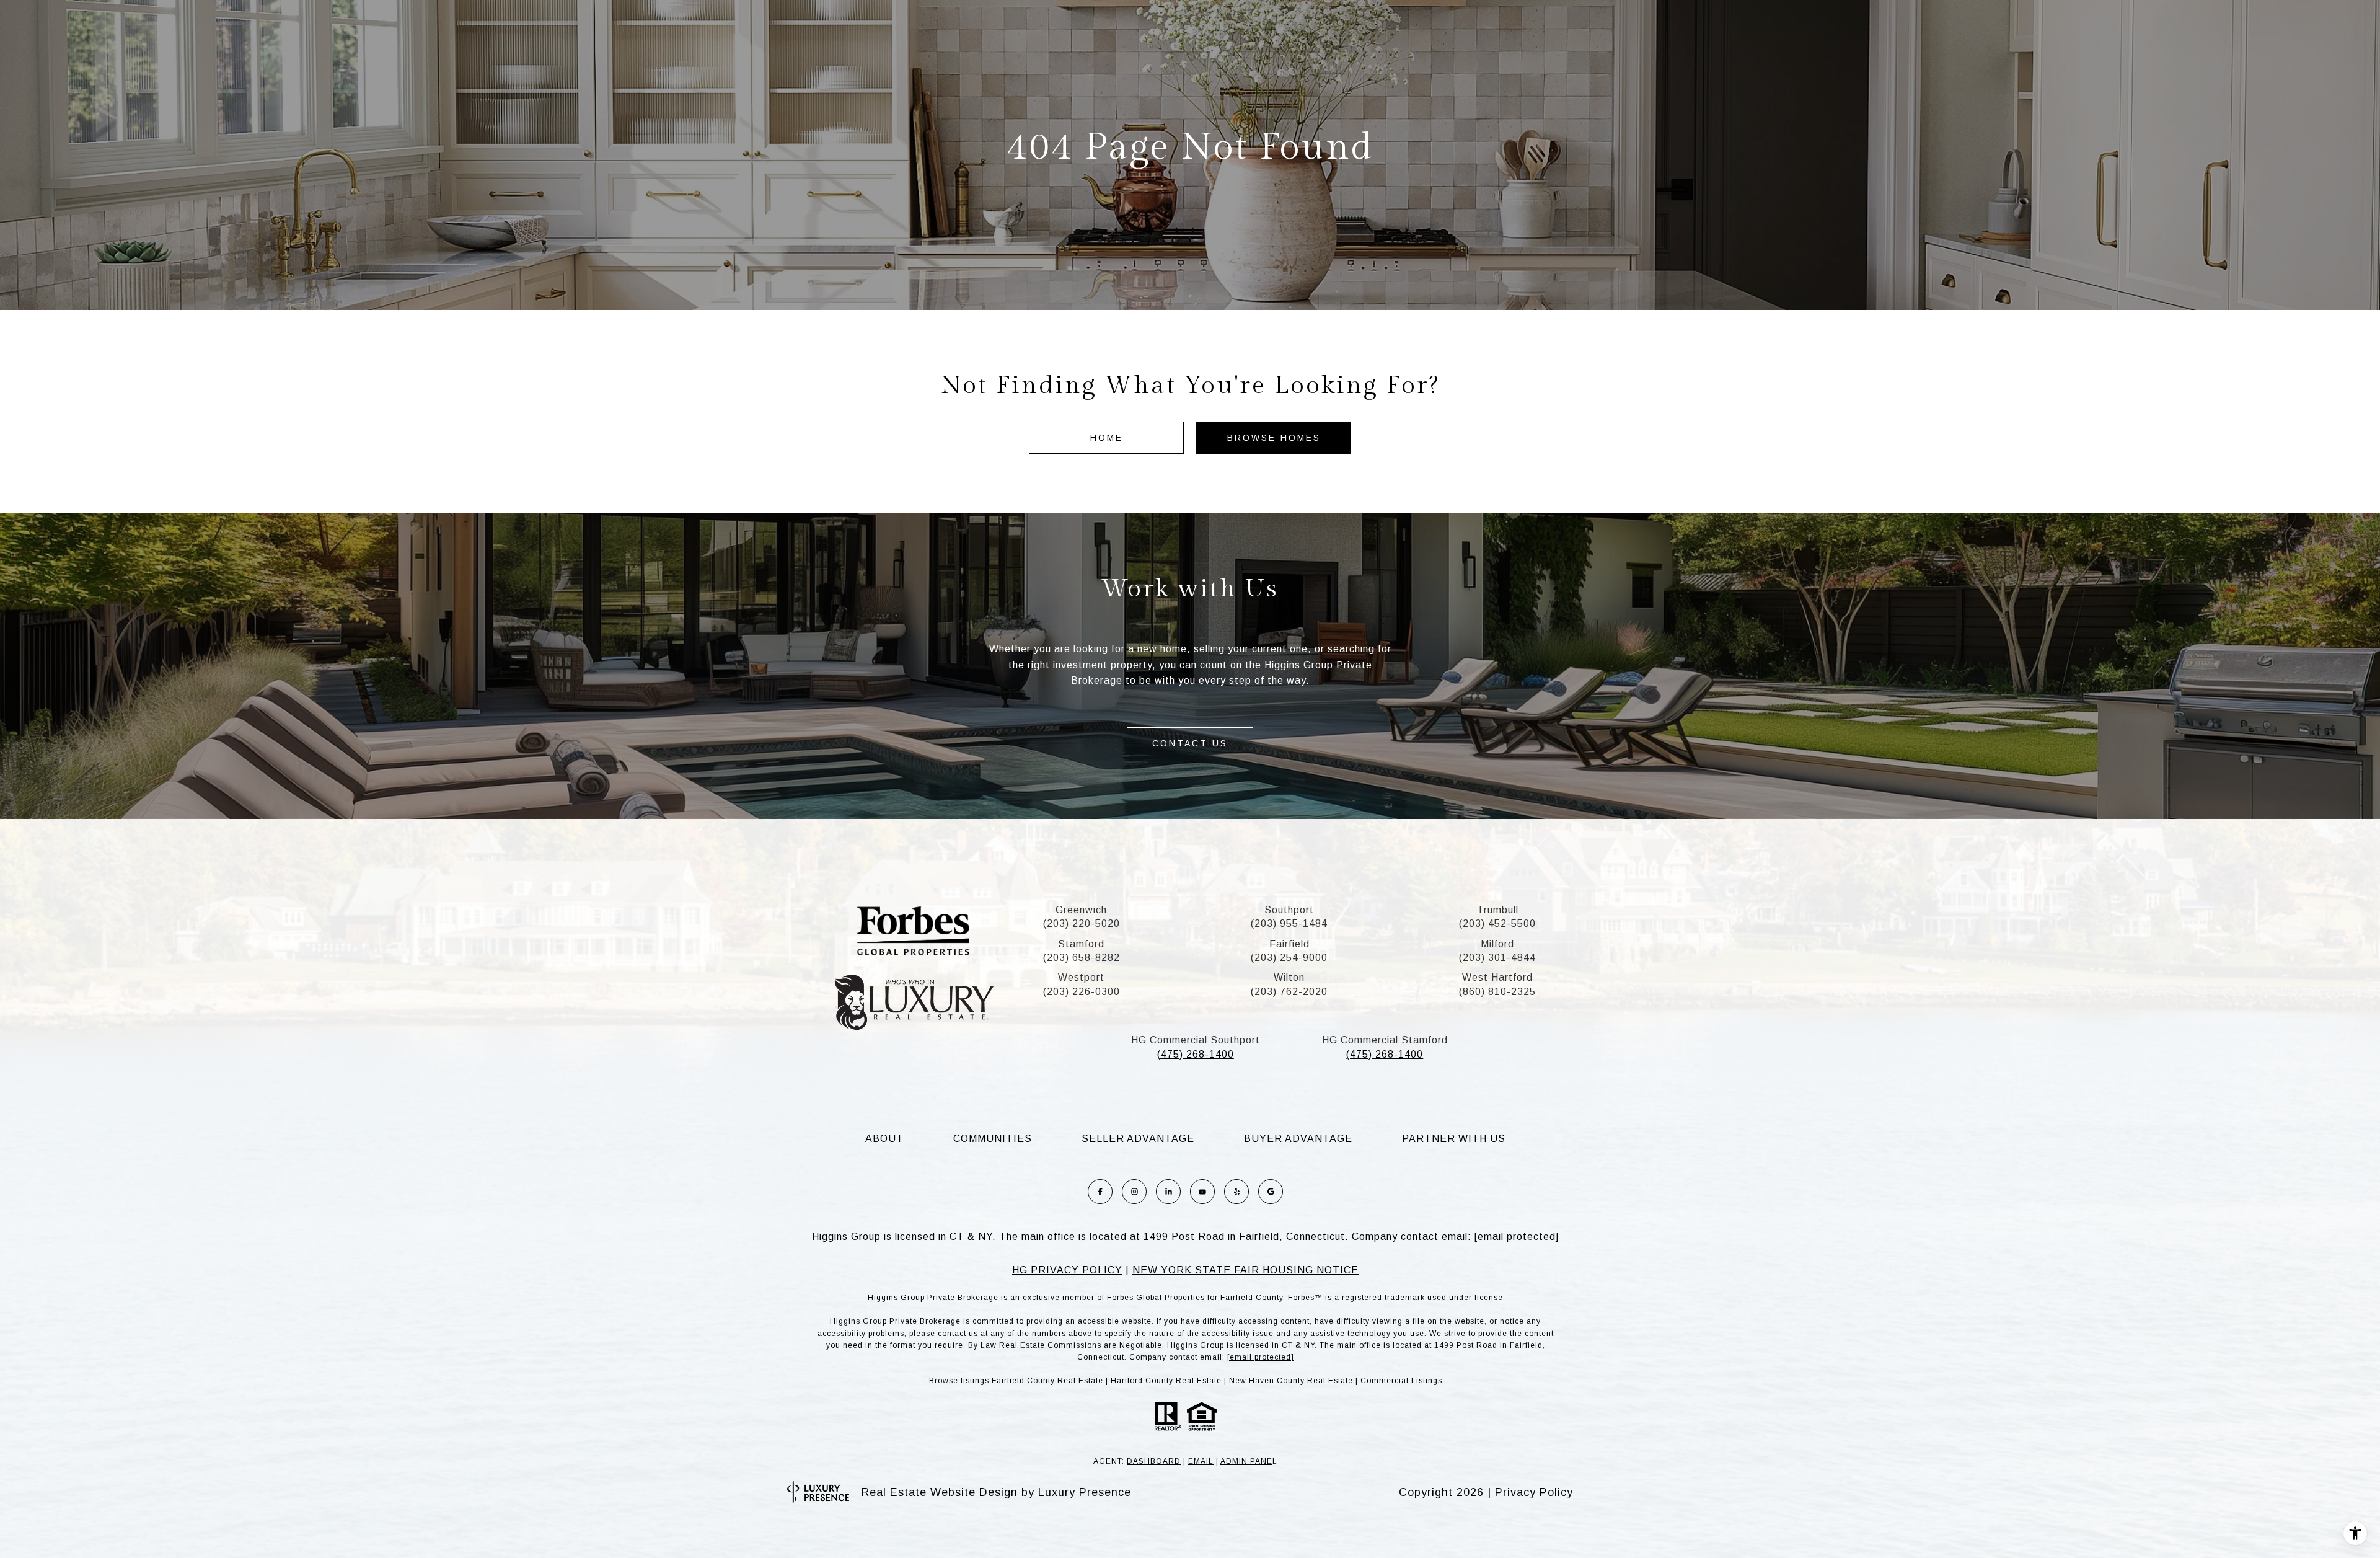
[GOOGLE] (1271, 1192)
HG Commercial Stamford (1385, 1040)
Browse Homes (1274, 438)
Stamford (1081, 944)
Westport (1081, 977)
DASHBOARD (1154, 1461)
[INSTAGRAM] (1134, 1192)
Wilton (1289, 977)
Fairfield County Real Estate (1047, 1381)
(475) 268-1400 (1196, 1054)
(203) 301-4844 (1497, 958)
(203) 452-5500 (1497, 923)
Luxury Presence (1085, 1492)
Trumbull (1498, 910)
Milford (1497, 944)
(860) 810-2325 (1497, 992)
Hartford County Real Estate (1166, 1381)
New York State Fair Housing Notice (1245, 1270)
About (884, 1139)
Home (1107, 438)
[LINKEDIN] (1168, 1192)
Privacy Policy (1534, 1492)
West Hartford (1497, 977)
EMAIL (1201, 1461)
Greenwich (1081, 910)
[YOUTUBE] (1202, 1192)
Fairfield (1289, 944)
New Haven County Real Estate (1291, 1381)
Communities (993, 1139)
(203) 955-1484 (1289, 923)
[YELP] (1236, 1192)
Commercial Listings (1401, 1381)
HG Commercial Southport (1196, 1040)
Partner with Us (1454, 1139)
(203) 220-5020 (1082, 923)
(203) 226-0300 (1082, 992)
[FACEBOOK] (1100, 1192)
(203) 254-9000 (1289, 958)
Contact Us (1190, 743)
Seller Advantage (1138, 1139)
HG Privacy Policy (1067, 1270)
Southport (1289, 910)
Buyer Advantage (1298, 1139)
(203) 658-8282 (1082, 958)
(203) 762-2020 (1289, 992)
